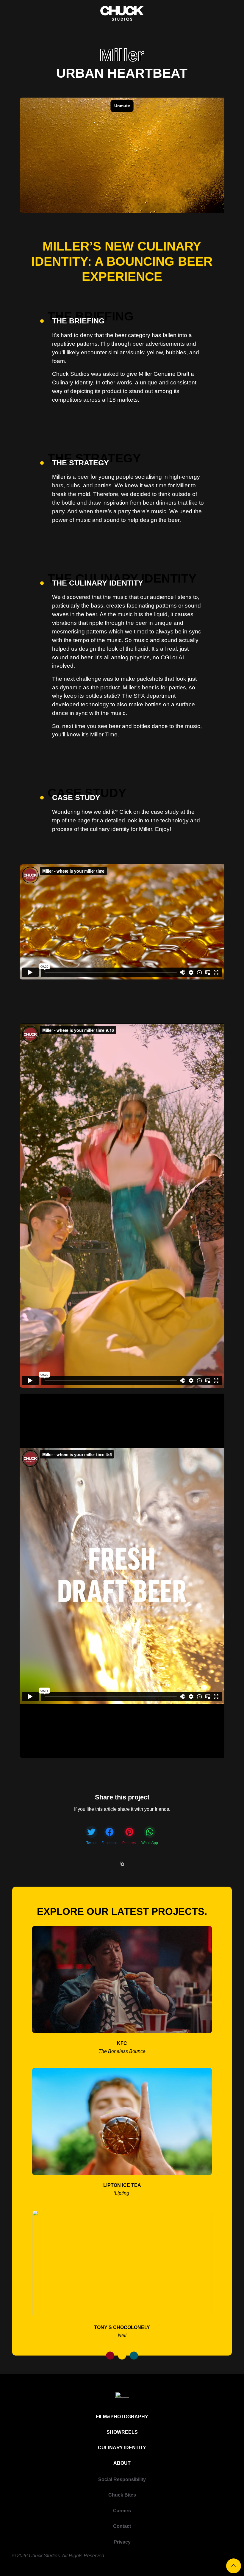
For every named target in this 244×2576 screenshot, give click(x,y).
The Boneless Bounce (122, 2051)
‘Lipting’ (122, 2193)
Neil (122, 2335)
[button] (91, 1836)
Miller (122, 55)
